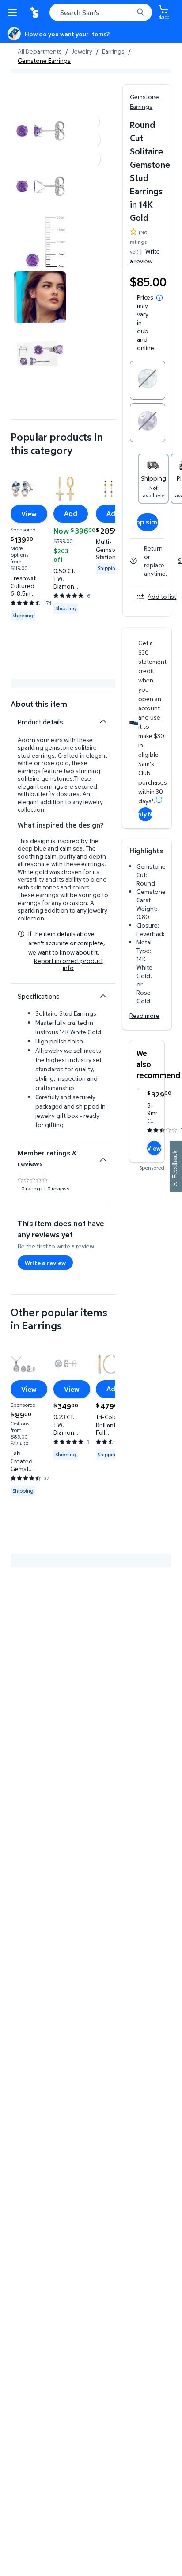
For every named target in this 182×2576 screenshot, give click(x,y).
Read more (144, 1015)
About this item (39, 704)
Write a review (145, 256)
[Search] (140, 12)
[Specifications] (103, 996)
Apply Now (145, 814)
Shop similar (148, 522)
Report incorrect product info (68, 964)
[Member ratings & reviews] (103, 1156)
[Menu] (14, 12)
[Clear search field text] (129, 12)
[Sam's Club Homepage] (35, 12)
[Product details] (103, 721)
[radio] (148, 380)
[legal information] (159, 298)
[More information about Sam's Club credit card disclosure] (159, 800)
